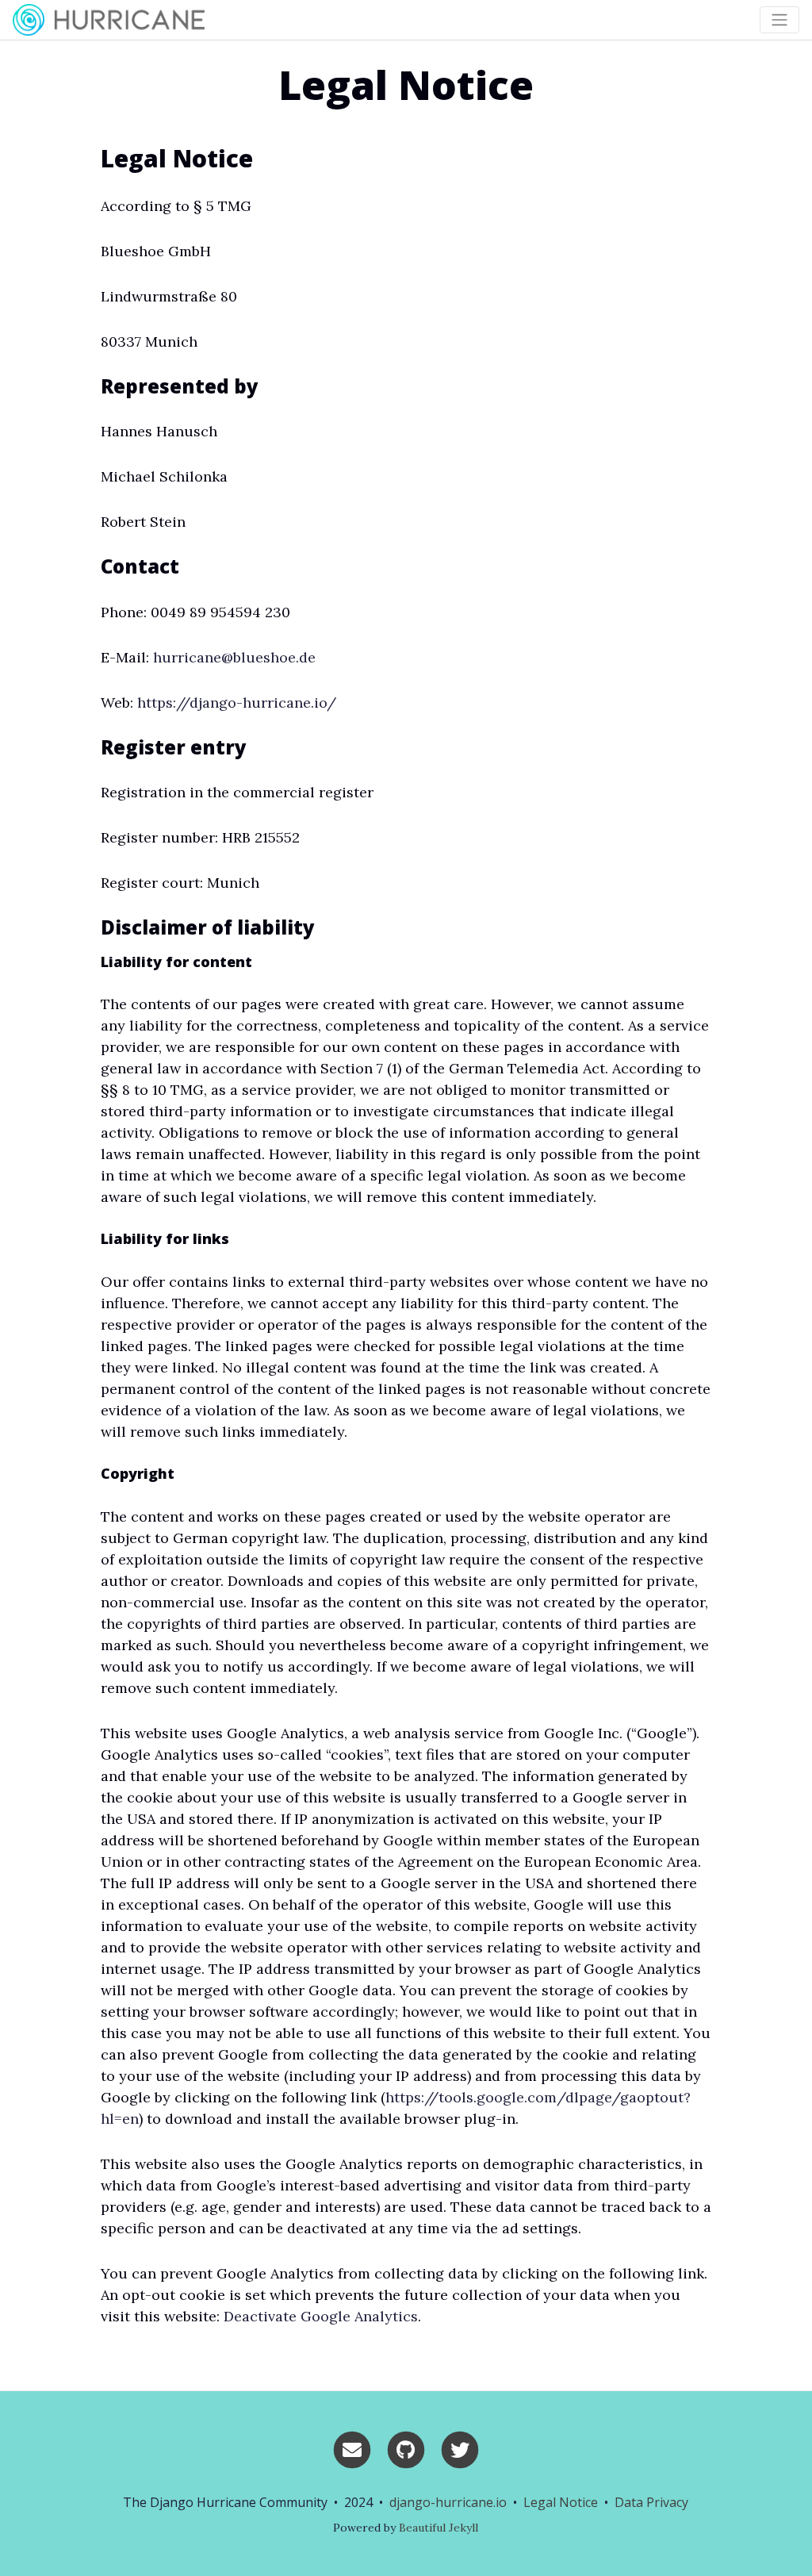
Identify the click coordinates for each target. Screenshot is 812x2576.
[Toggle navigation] (779, 20)
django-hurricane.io (448, 2502)
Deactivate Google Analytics (321, 2316)
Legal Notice (561, 2502)
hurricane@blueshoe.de (234, 657)
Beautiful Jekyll (439, 2528)
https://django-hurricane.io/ (237, 703)
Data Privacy (651, 2502)
